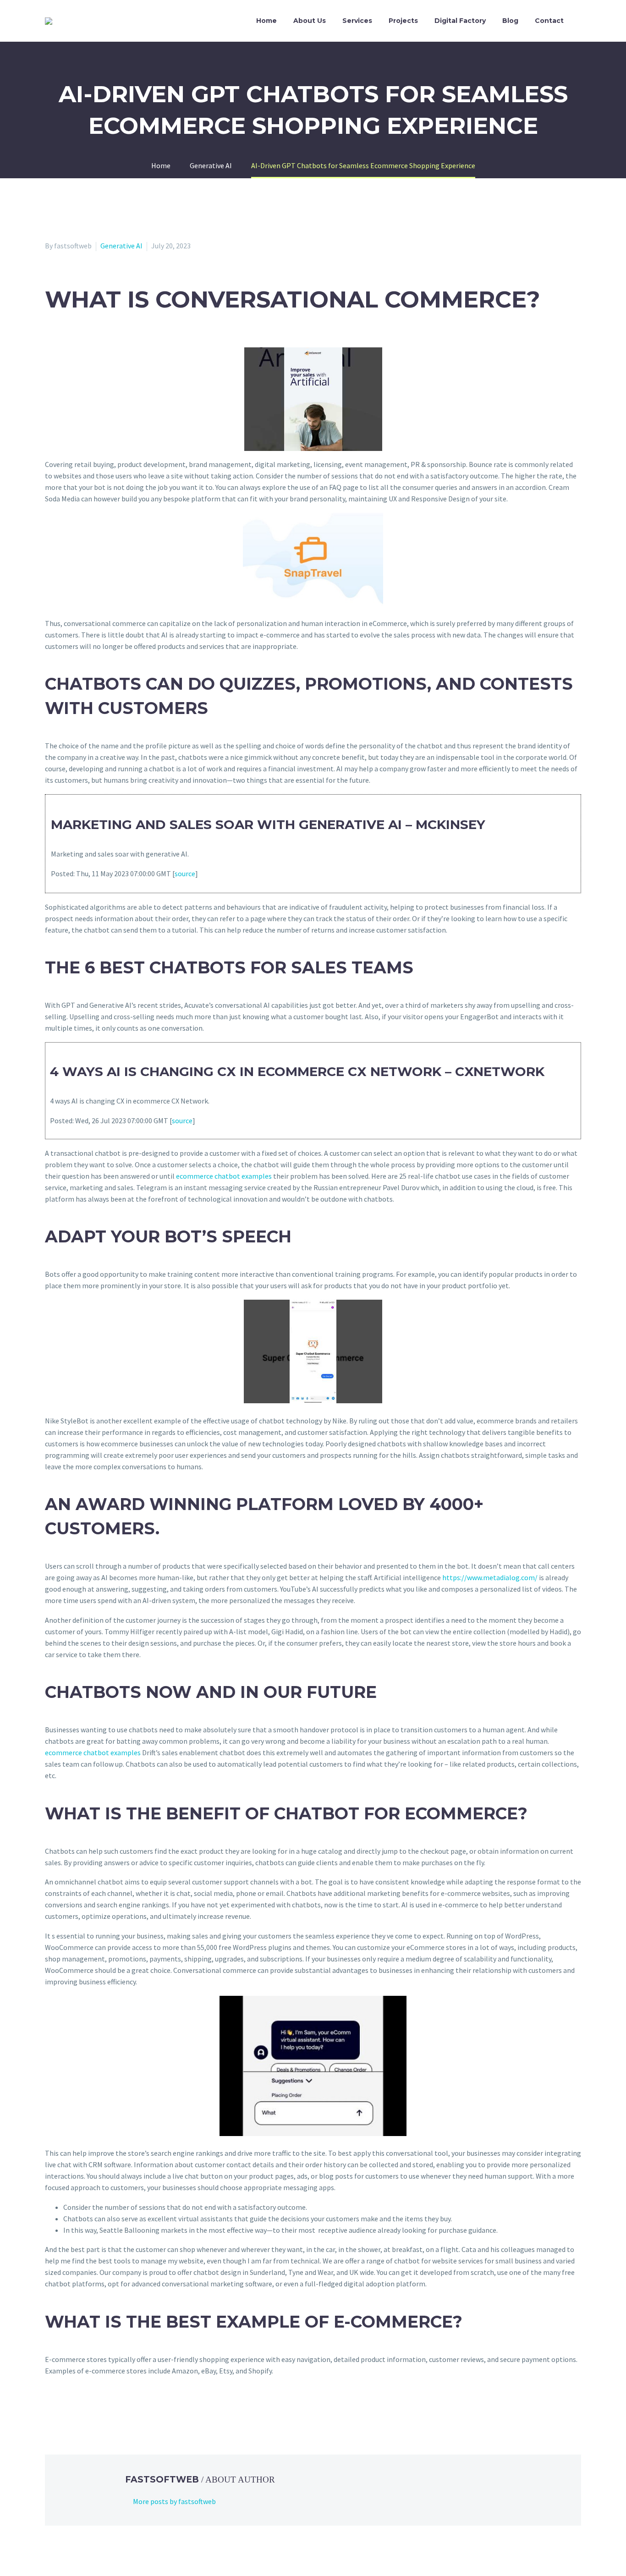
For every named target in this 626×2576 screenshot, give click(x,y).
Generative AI (121, 246)
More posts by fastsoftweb (174, 2501)
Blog (510, 21)
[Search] (581, 21)
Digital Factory (460, 21)
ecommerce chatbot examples (224, 1176)
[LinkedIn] (104, 2408)
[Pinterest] (77, 2408)
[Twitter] (64, 2408)
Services (357, 21)
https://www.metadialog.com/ (490, 1577)
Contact (549, 21)
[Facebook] (51, 2408)
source (185, 873)
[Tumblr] (91, 2408)
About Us (310, 21)
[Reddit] (117, 2408)
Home (266, 21)
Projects (403, 21)
